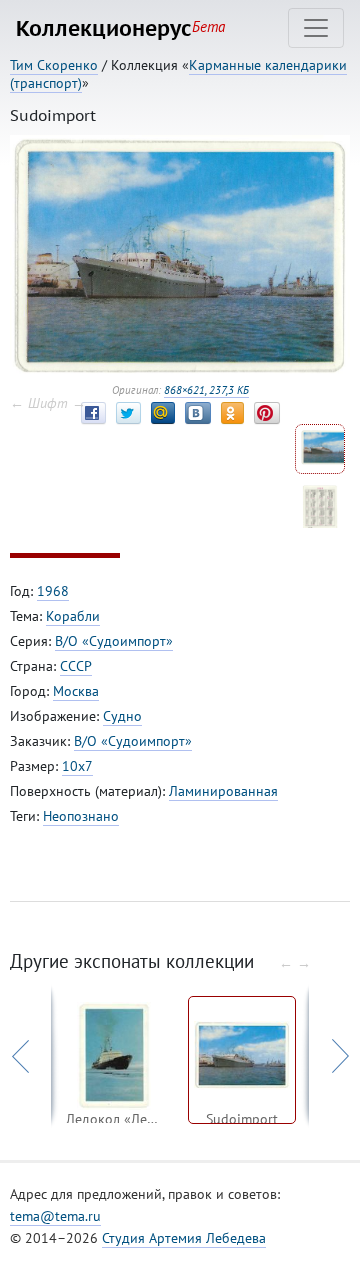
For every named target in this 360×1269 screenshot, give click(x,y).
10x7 (77, 766)
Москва (76, 691)
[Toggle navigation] (316, 28)
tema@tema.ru (55, 1216)
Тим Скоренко (54, 65)
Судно (122, 716)
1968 (53, 591)
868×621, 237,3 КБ (206, 390)
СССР (76, 666)
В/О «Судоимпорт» (114, 641)
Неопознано (81, 816)
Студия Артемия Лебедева (184, 1238)
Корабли (73, 616)
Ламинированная (223, 791)
